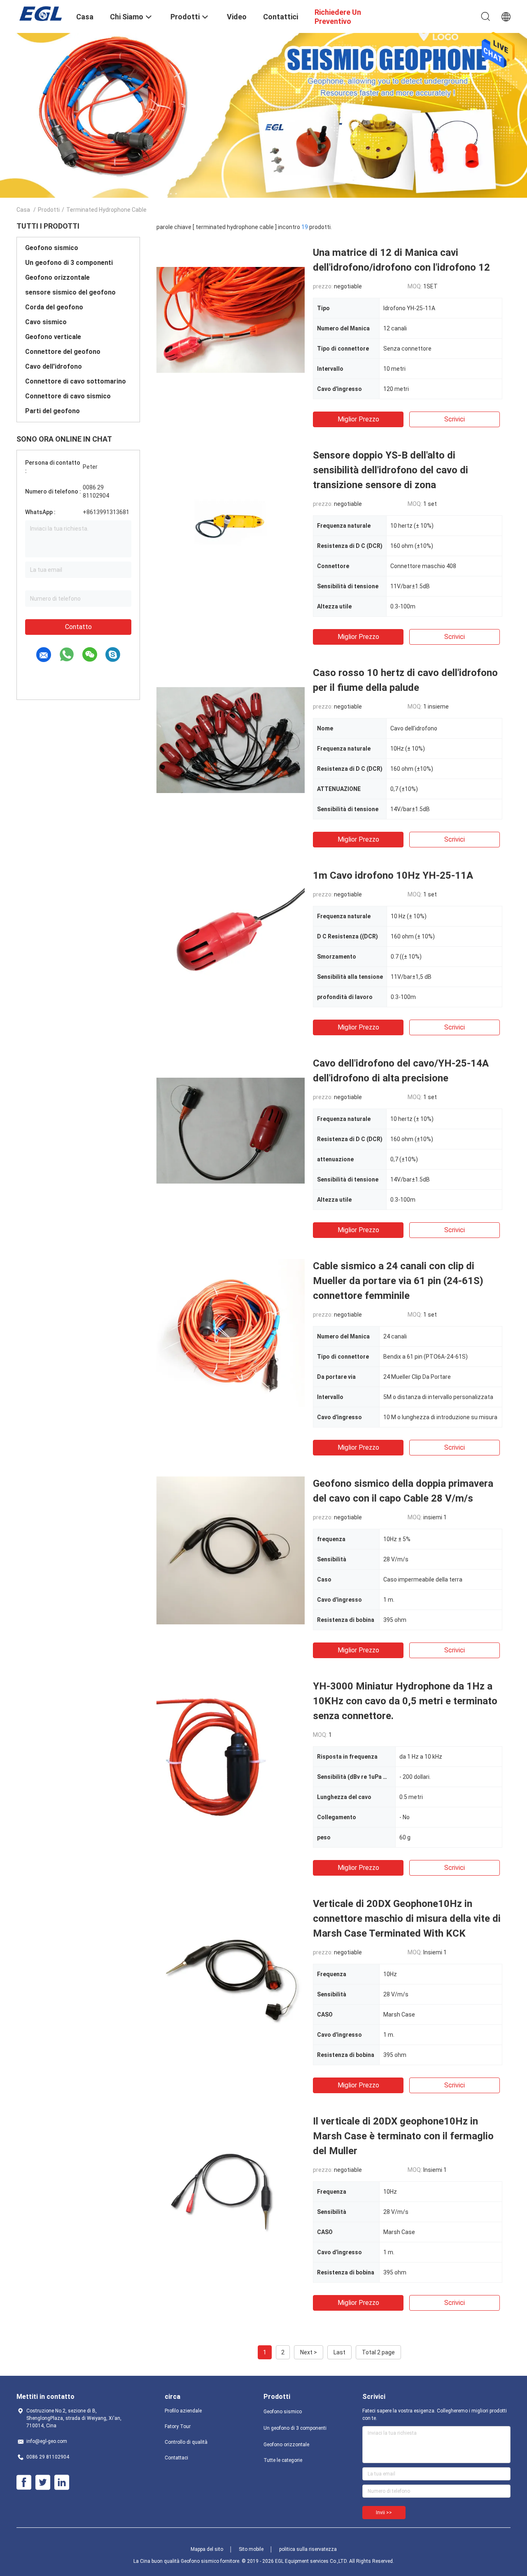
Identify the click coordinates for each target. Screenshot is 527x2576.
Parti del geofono (52, 411)
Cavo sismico (46, 322)
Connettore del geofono (63, 352)
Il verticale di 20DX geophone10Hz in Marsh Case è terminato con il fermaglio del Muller (403, 2136)
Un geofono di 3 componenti (69, 263)
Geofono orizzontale (57, 277)
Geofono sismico (52, 248)
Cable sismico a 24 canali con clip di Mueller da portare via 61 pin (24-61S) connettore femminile (398, 1281)
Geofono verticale (53, 337)
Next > (309, 2352)
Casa (23, 210)
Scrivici (455, 419)
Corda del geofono (54, 307)
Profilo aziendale (183, 2411)
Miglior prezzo (358, 419)
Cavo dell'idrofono (54, 366)
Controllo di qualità (186, 2442)
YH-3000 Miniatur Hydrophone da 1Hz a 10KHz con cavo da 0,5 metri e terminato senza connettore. (405, 1701)
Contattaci (176, 2458)
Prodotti (49, 210)
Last (339, 2352)
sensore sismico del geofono (70, 292)
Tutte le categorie (283, 2460)
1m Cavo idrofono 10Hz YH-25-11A (393, 875)
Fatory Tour (178, 2426)
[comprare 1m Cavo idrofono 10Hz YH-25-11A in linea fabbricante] (231, 942)
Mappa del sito (207, 2549)
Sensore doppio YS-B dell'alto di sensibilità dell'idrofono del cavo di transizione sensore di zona (391, 470)
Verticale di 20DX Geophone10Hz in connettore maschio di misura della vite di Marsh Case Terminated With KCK (407, 1919)
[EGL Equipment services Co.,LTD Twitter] (43, 2482)
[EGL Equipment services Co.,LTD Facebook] (24, 2482)
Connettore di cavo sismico (68, 396)
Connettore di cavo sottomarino (76, 381)
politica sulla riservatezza (308, 2549)
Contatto (78, 627)
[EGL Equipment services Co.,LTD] (41, 14)
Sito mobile (251, 2549)
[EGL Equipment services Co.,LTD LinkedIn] (62, 2482)
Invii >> (384, 2513)
